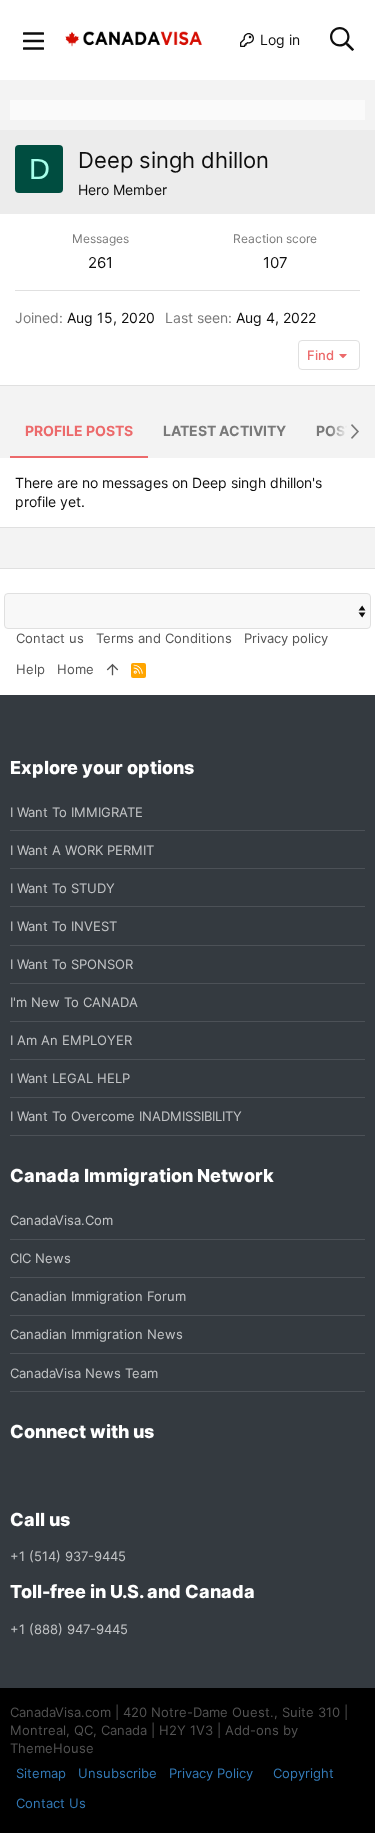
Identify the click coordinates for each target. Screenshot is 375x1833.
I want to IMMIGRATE (76, 812)
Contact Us (51, 1803)
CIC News (40, 1258)
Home (75, 669)
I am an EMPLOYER (71, 1040)
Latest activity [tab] (224, 430)
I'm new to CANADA (74, 1002)
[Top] (112, 669)
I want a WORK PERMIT (82, 850)
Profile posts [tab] (79, 430)
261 (100, 262)
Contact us (50, 638)
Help (30, 669)
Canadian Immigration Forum (98, 1296)
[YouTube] (166, 1476)
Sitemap (41, 1773)
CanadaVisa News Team (84, 1373)
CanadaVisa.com (61, 1220)
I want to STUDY (62, 888)
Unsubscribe (117, 1773)
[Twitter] (130, 1476)
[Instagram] (58, 1476)
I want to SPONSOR (71, 964)
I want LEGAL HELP (70, 1078)
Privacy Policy (211, 1773)
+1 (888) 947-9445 (69, 1629)
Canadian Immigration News (96, 1334)
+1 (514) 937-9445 (68, 1556)
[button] (34, 40)
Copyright (303, 1773)
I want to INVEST (63, 926)
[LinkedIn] (94, 1476)
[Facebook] (22, 1476)
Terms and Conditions (164, 638)
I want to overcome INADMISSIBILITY (126, 1116)
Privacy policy (286, 638)
